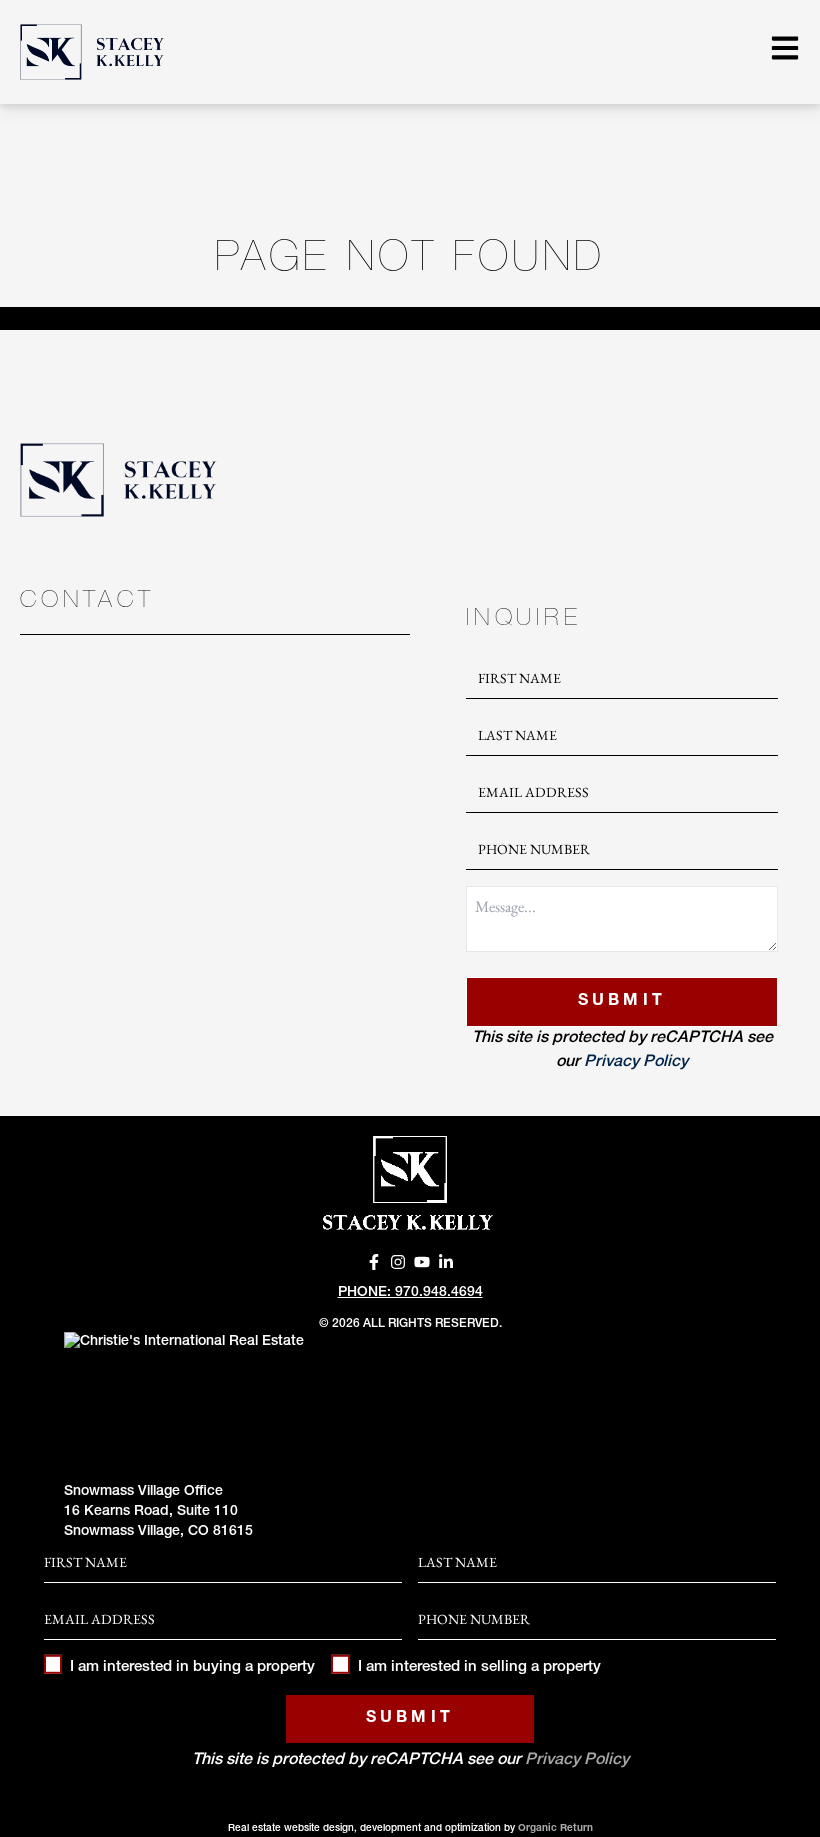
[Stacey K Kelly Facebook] (374, 1262)
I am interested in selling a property (479, 1667)
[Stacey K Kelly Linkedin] (446, 1262)
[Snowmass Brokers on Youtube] (422, 1262)
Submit (622, 1002)
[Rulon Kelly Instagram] (398, 1262)
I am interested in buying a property (192, 1667)
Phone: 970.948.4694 (410, 1293)
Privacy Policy (636, 1063)
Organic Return (555, 1829)
